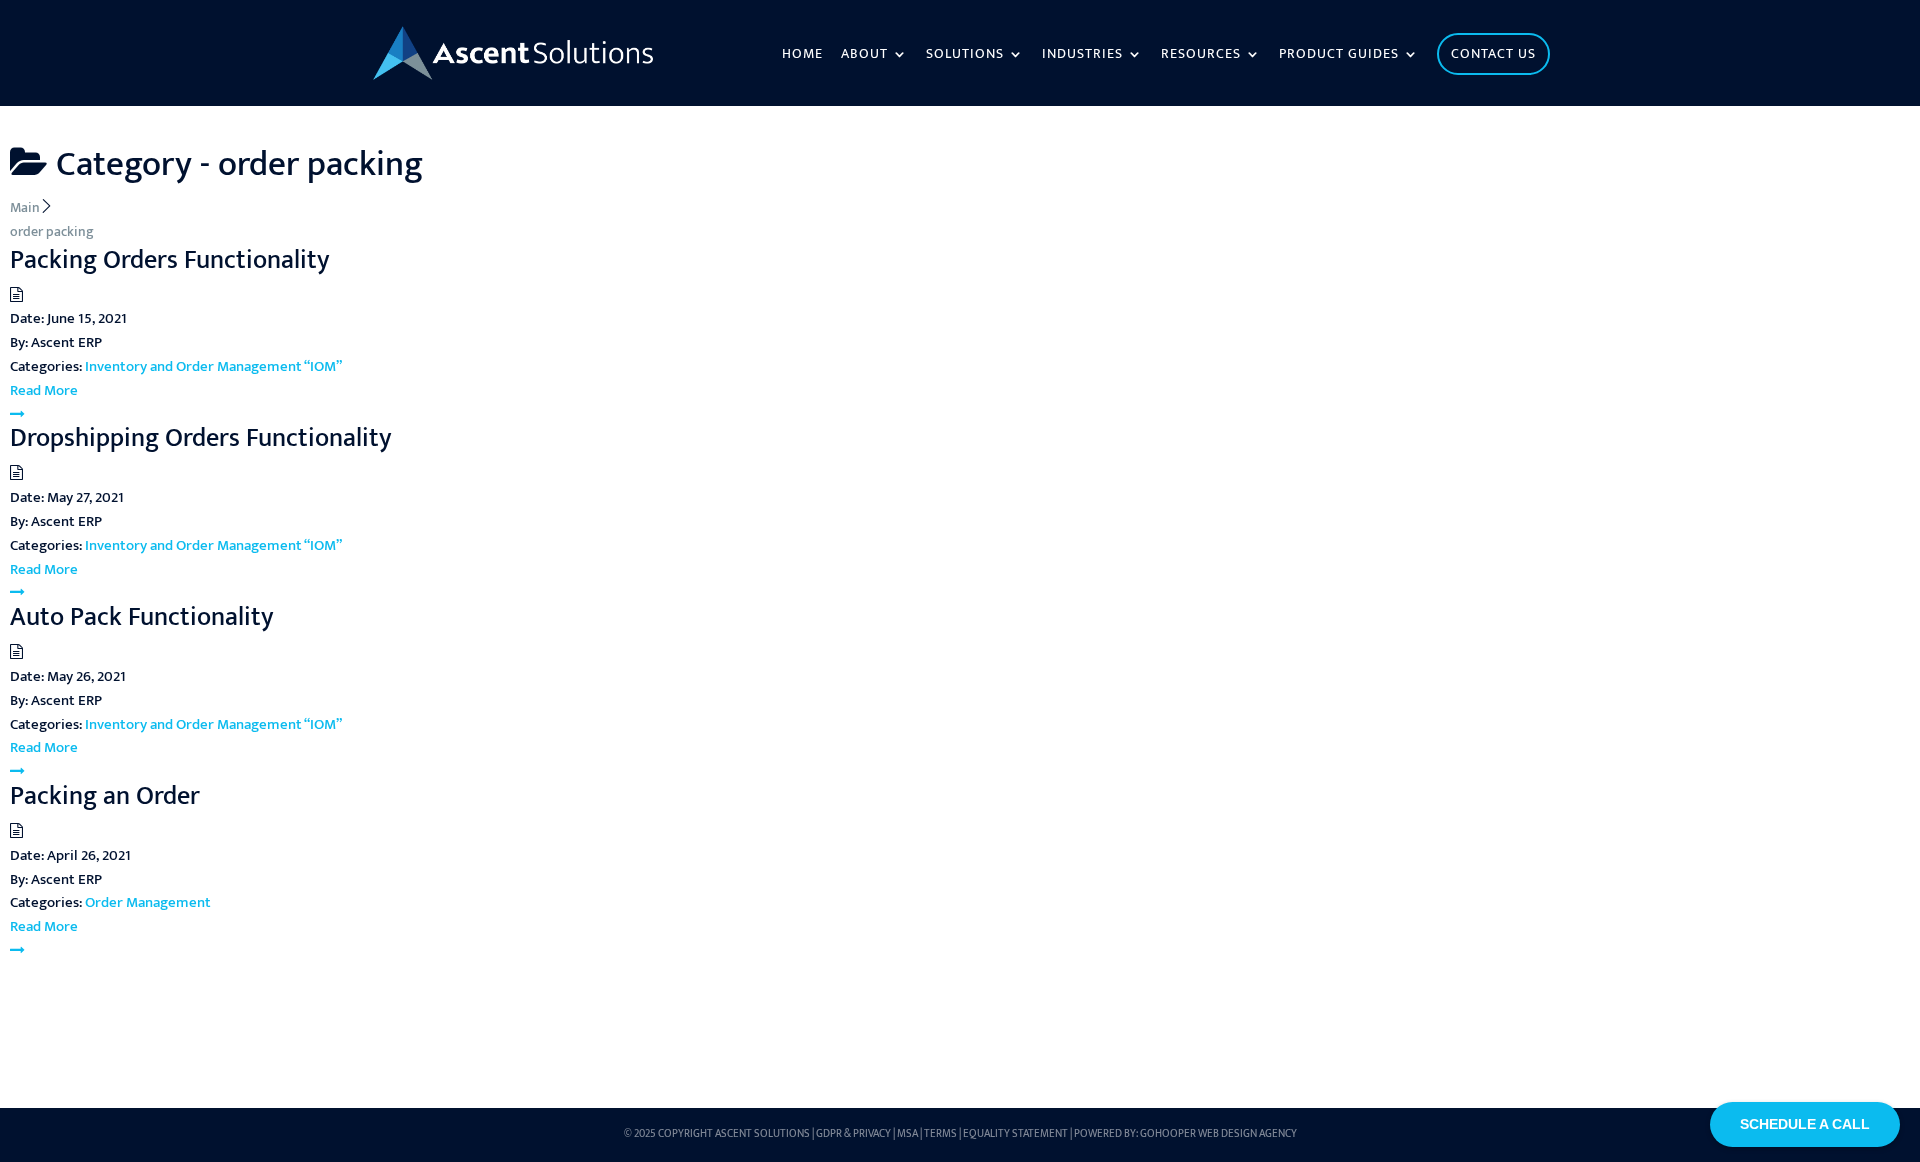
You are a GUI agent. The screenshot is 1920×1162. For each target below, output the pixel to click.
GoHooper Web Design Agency (1218, 1134)
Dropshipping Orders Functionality (201, 438)
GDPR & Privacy (853, 1134)
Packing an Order (105, 796)
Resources (1201, 56)
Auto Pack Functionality (142, 617)
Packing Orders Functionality (170, 260)
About (864, 56)
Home (802, 56)
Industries (1082, 56)
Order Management (148, 902)
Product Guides (1339, 56)
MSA (907, 1134)
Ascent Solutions (762, 1134)
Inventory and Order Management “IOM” (213, 366)
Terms (940, 1134)
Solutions (965, 56)
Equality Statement (1015, 1134)
